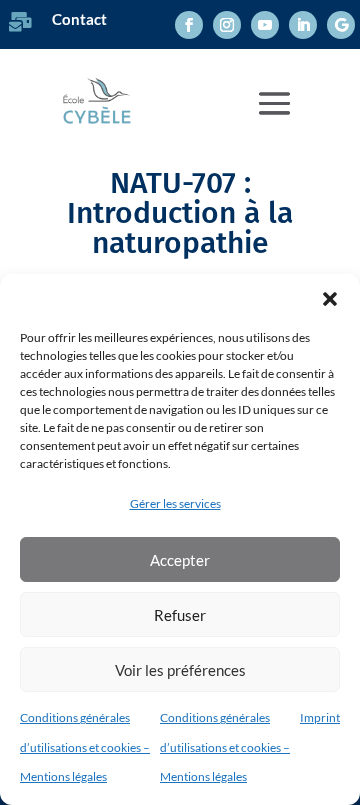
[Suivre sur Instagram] (227, 25)
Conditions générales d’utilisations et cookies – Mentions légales (85, 746)
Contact (79, 19)
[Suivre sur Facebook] (189, 25)
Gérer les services (175, 503)
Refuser (180, 615)
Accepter (180, 560)
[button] (330, 299)
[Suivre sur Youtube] (265, 25)
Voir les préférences (180, 670)
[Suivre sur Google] (341, 25)
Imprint (320, 717)
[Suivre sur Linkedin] (303, 25)
